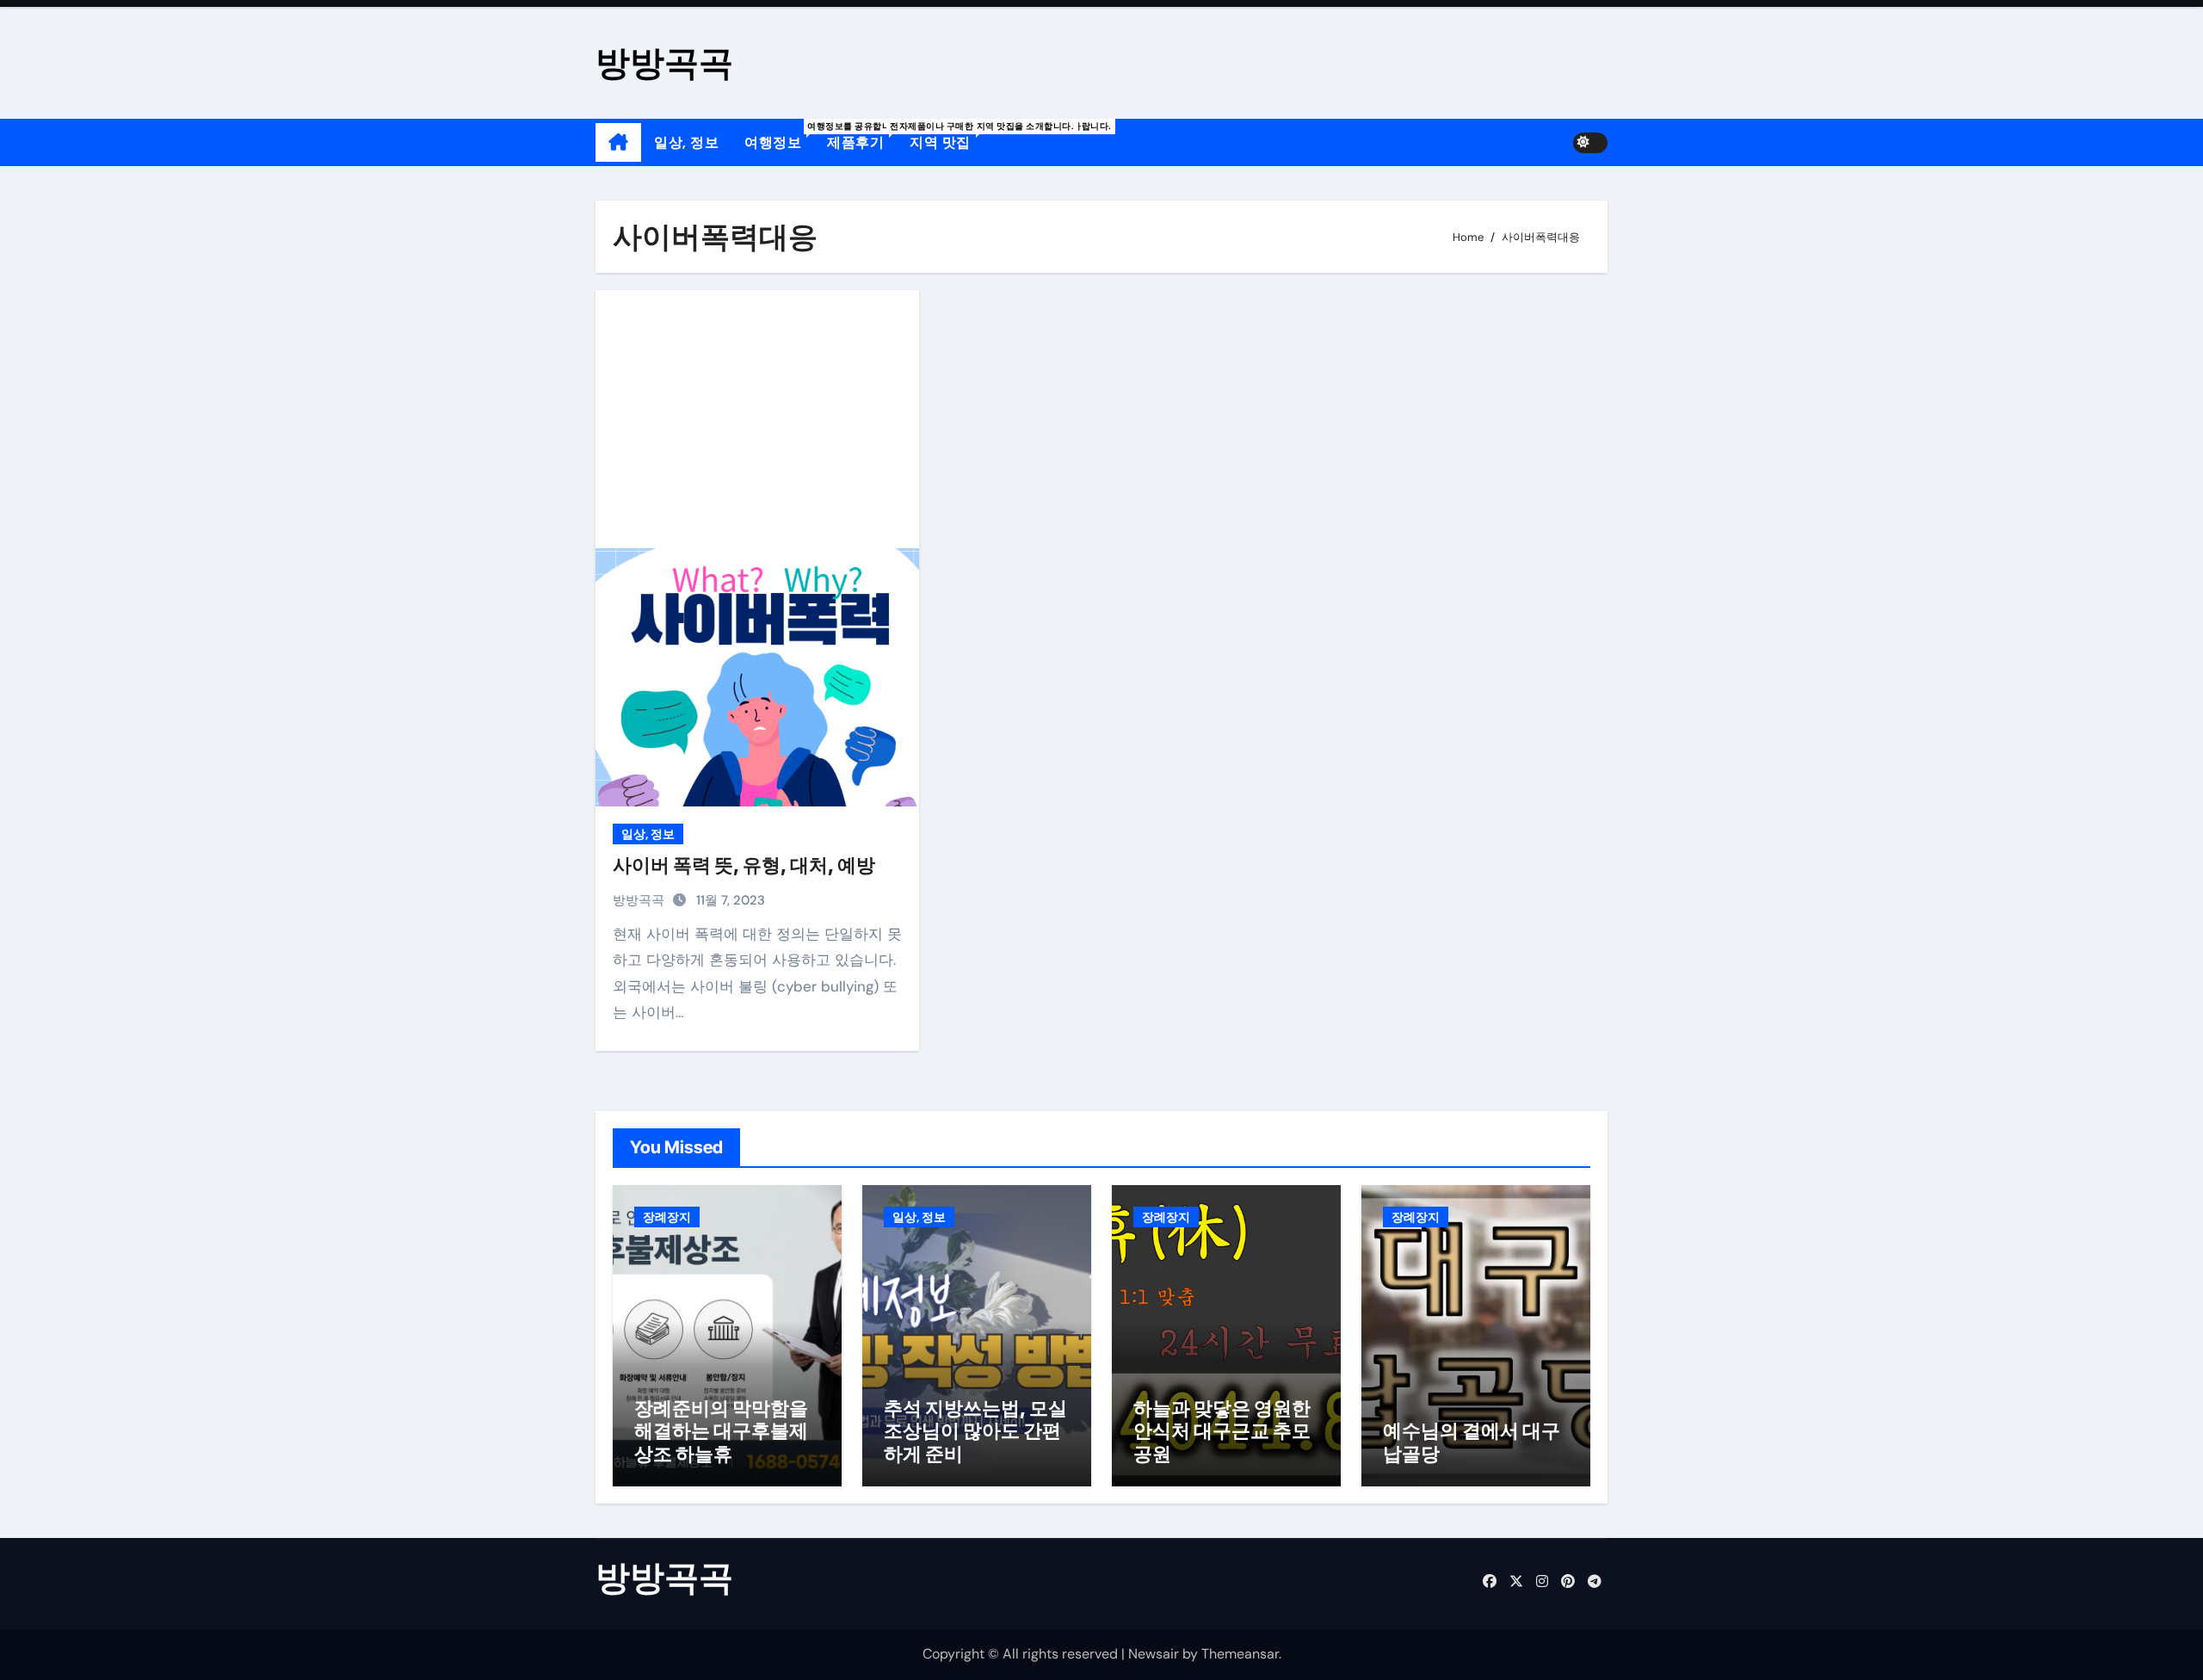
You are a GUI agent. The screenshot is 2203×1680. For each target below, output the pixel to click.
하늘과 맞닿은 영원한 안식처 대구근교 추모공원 (1222, 1431)
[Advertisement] (760, 419)
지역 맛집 (947, 136)
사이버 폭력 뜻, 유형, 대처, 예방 (744, 865)
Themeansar (1240, 1654)
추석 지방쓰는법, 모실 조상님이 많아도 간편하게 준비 (975, 1431)
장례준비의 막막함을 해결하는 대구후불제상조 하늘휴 (721, 1431)
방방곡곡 (664, 62)
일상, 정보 (686, 142)
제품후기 (862, 136)
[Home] (618, 143)
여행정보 (779, 136)
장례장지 (667, 1217)
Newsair (1154, 1654)
